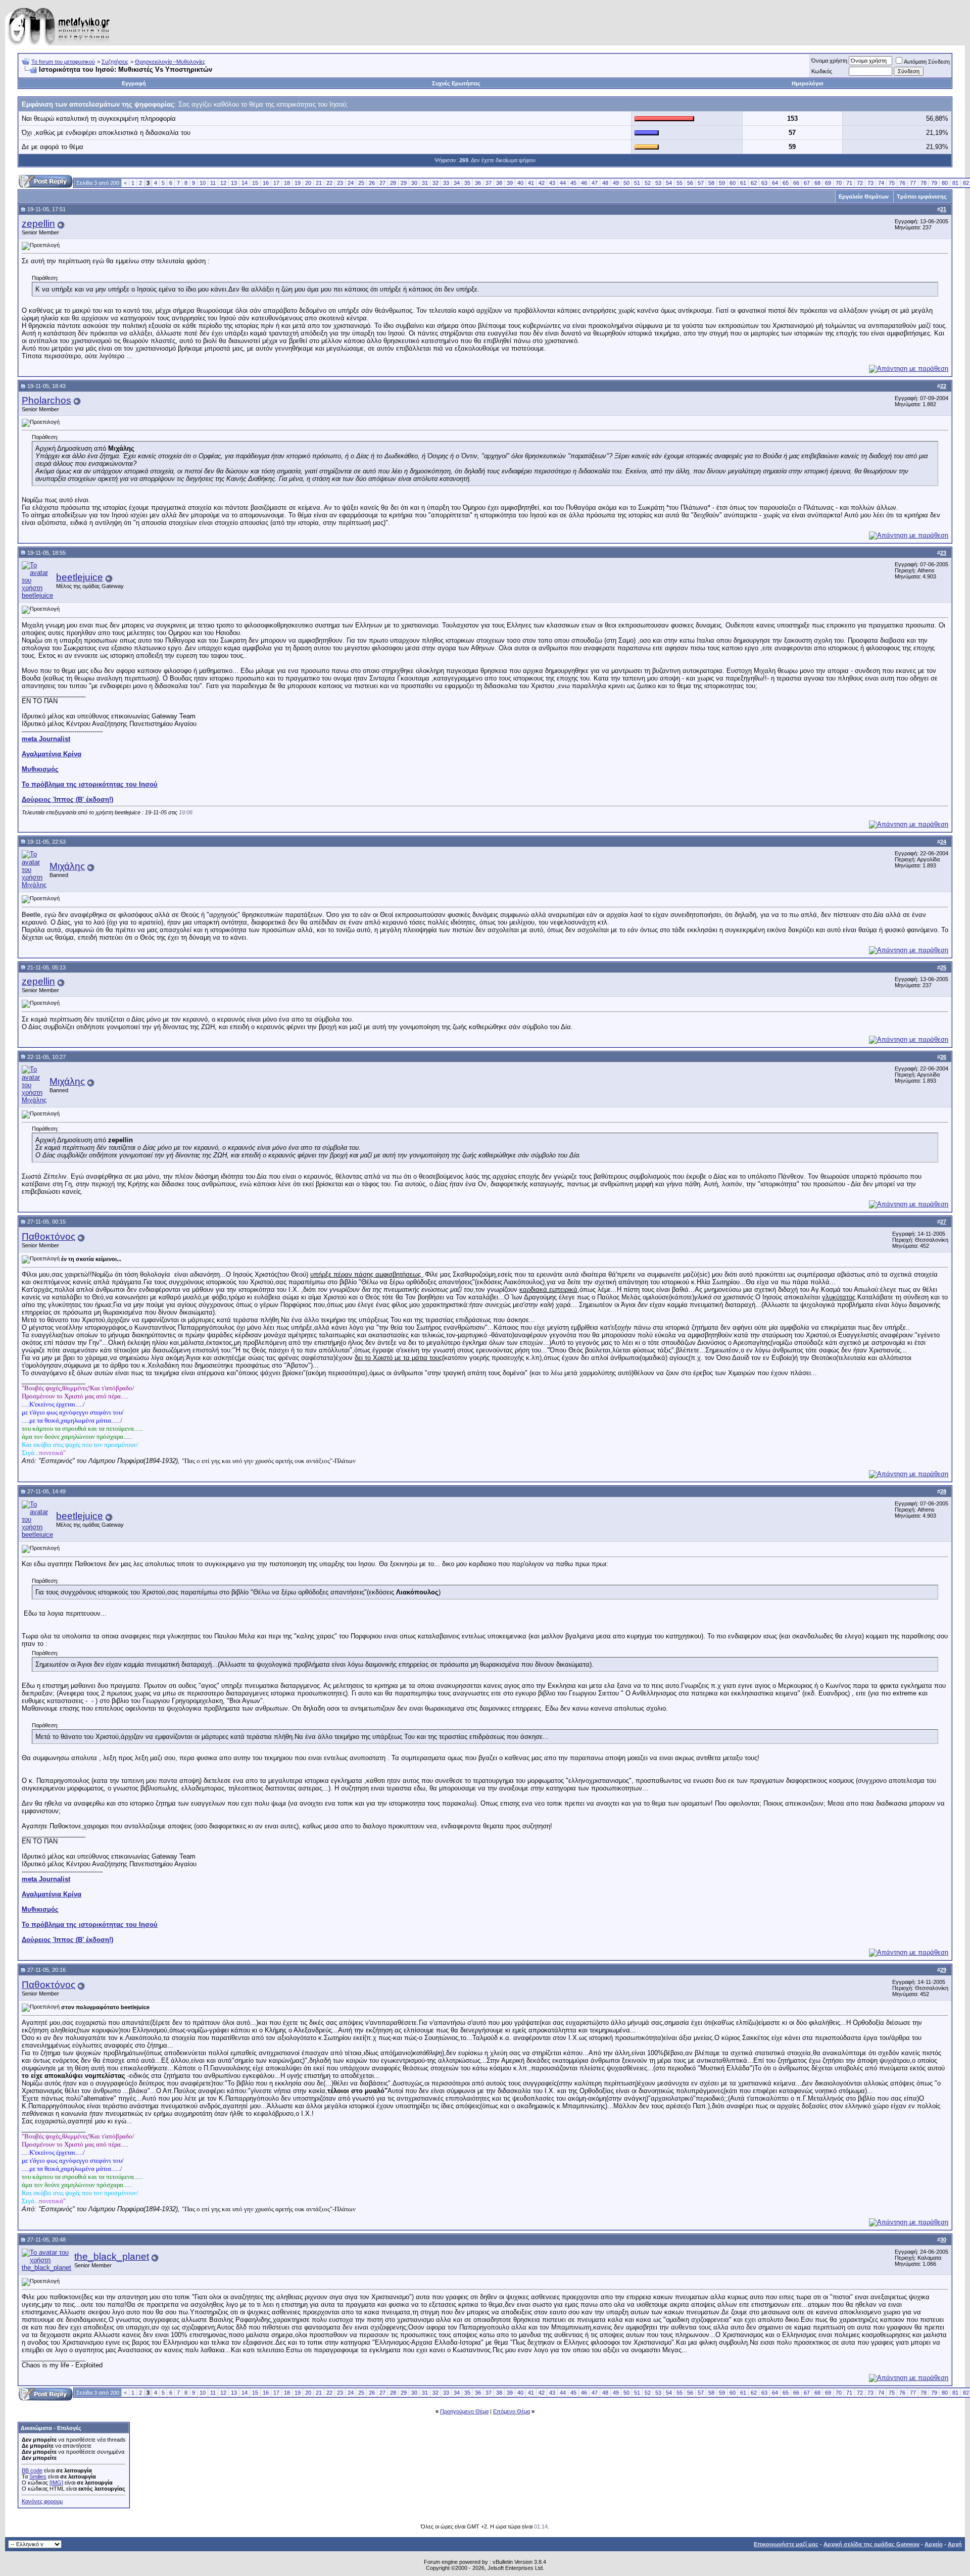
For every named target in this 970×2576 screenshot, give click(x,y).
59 (722, 183)
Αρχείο (934, 2544)
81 (955, 183)
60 (733, 183)
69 (828, 183)
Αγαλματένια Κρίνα (52, 754)
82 (966, 183)
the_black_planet (112, 2256)
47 (595, 183)
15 (255, 183)
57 (701, 183)
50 (626, 183)
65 (786, 183)
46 (584, 183)
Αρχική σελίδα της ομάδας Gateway (871, 2544)
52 (648, 183)
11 (213, 183)
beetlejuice (80, 577)
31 (425, 183)
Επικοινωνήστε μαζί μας (786, 2544)
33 (446, 183)
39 (510, 183)
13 (234, 183)
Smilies (38, 2476)
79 (934, 183)
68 (817, 183)
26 (372, 183)
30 (414, 183)
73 (870, 183)
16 (266, 183)
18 (287, 183)
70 (839, 183)
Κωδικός (822, 71)
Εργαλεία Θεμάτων (864, 197)
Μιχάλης (67, 866)
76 (902, 183)
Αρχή (955, 2544)
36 (478, 183)
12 (223, 183)
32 (435, 183)
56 (690, 183)
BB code (32, 2470)
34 (457, 183)
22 (329, 183)
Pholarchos (46, 400)
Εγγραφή (134, 83)
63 (764, 183)
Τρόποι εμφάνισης (922, 197)
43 (552, 183)
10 (203, 183)
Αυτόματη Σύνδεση (927, 62)
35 (467, 183)
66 (796, 183)
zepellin (38, 224)
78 (924, 183)
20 (308, 183)
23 (340, 183)
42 (542, 183)
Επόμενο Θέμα (512, 2411)
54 (669, 183)
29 (404, 183)
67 (807, 183)
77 (913, 183)
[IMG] (56, 2483)
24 (351, 183)
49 (616, 183)
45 (573, 183)
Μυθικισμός (40, 769)
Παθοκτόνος (48, 1236)
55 (680, 183)
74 (881, 183)
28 (393, 183)
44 (563, 183)
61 (743, 183)
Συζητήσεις (115, 62)
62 (754, 183)
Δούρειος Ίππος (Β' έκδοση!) (67, 799)
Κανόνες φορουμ (42, 2501)
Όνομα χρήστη (829, 61)
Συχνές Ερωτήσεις (456, 83)
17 (276, 183)
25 (361, 183)
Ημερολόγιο (808, 83)
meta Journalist (46, 739)
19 (298, 183)
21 (319, 183)
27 (382, 183)
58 (711, 183)
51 (637, 183)
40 (520, 183)
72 (860, 183)
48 (605, 183)
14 (245, 183)
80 (945, 183)
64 (775, 183)
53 (658, 183)
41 (531, 183)
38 (499, 183)
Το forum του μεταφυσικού (63, 62)
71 (849, 183)
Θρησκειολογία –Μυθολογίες (170, 62)
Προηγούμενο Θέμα (464, 2411)
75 (892, 183)
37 (489, 183)
